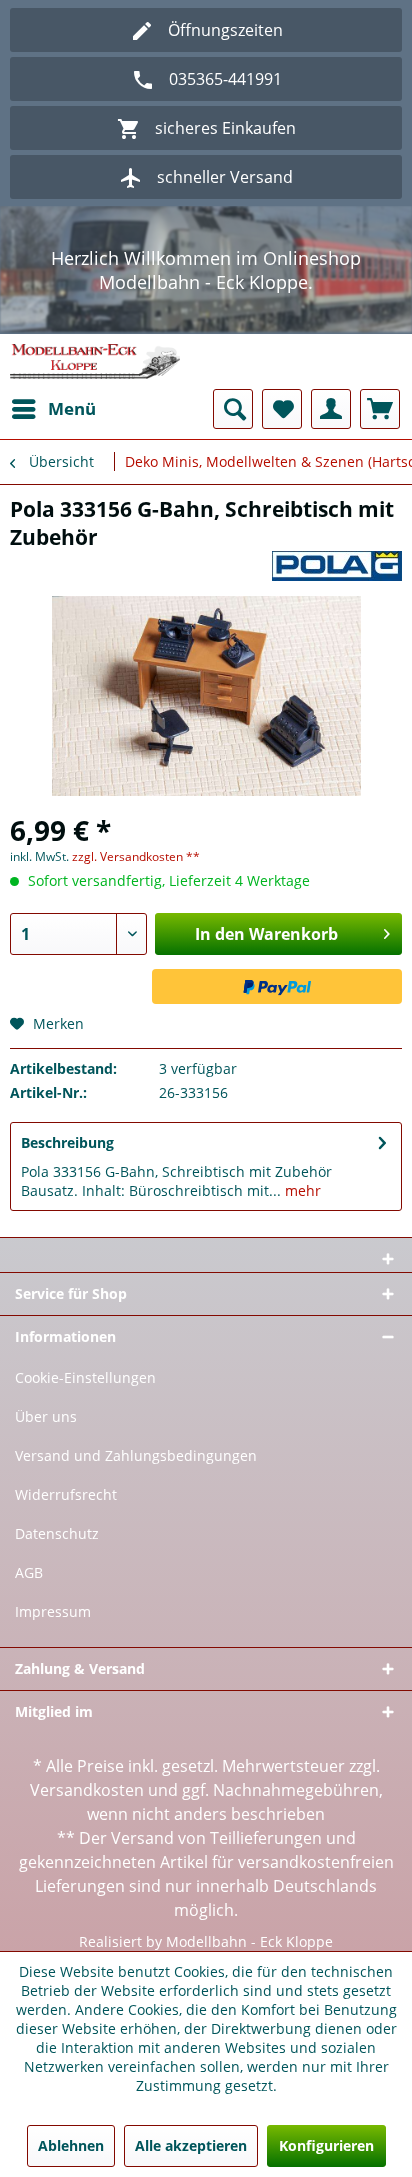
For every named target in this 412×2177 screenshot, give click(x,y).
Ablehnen (71, 2145)
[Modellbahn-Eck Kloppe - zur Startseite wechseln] (95, 361)
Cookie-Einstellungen (85, 1377)
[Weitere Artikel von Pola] (337, 568)
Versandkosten (87, 1790)
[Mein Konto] (331, 409)
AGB (29, 1572)
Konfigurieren (326, 2145)
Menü (72, 408)
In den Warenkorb (266, 934)
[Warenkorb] (380, 409)
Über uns (46, 1416)
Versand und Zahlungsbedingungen (136, 1455)
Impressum (53, 1611)
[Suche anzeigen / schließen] (233, 409)
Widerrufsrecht (66, 1494)
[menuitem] (53, 409)
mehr (301, 1190)
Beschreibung (67, 1142)
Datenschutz (57, 1533)
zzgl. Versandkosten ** (136, 856)
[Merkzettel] (282, 409)
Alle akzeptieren (191, 2145)
